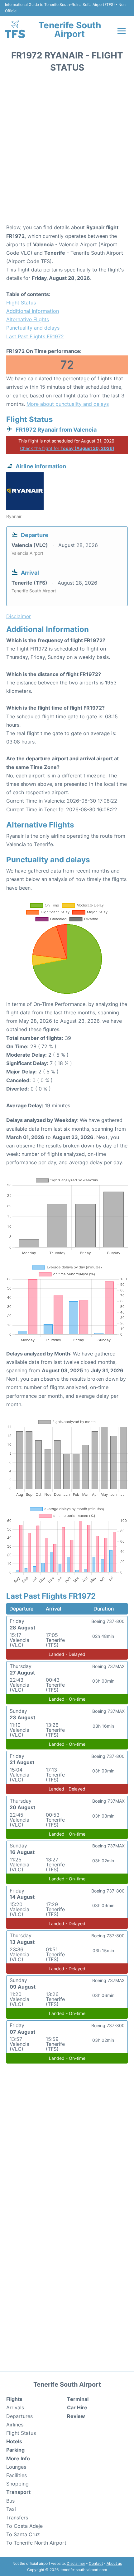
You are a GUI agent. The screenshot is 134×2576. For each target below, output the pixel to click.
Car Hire (77, 2407)
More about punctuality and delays (68, 404)
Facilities (17, 2475)
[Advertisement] (67, 150)
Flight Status (21, 303)
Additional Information (33, 311)
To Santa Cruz (23, 2534)
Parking (15, 2450)
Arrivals (15, 2407)
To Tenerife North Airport (36, 2543)
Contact (96, 2563)
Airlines (15, 2425)
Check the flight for (67, 448)
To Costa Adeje (24, 2526)
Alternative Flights (28, 319)
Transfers (17, 2518)
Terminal (78, 2399)
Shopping (17, 2484)
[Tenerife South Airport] (15, 29)
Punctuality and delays (33, 328)
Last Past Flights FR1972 (35, 336)
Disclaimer (76, 2563)
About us (114, 2563)
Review (76, 2416)
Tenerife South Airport (70, 30)
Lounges (16, 2467)
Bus (10, 2501)
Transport (18, 2492)
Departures (19, 2416)
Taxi (11, 2509)
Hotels (14, 2441)
